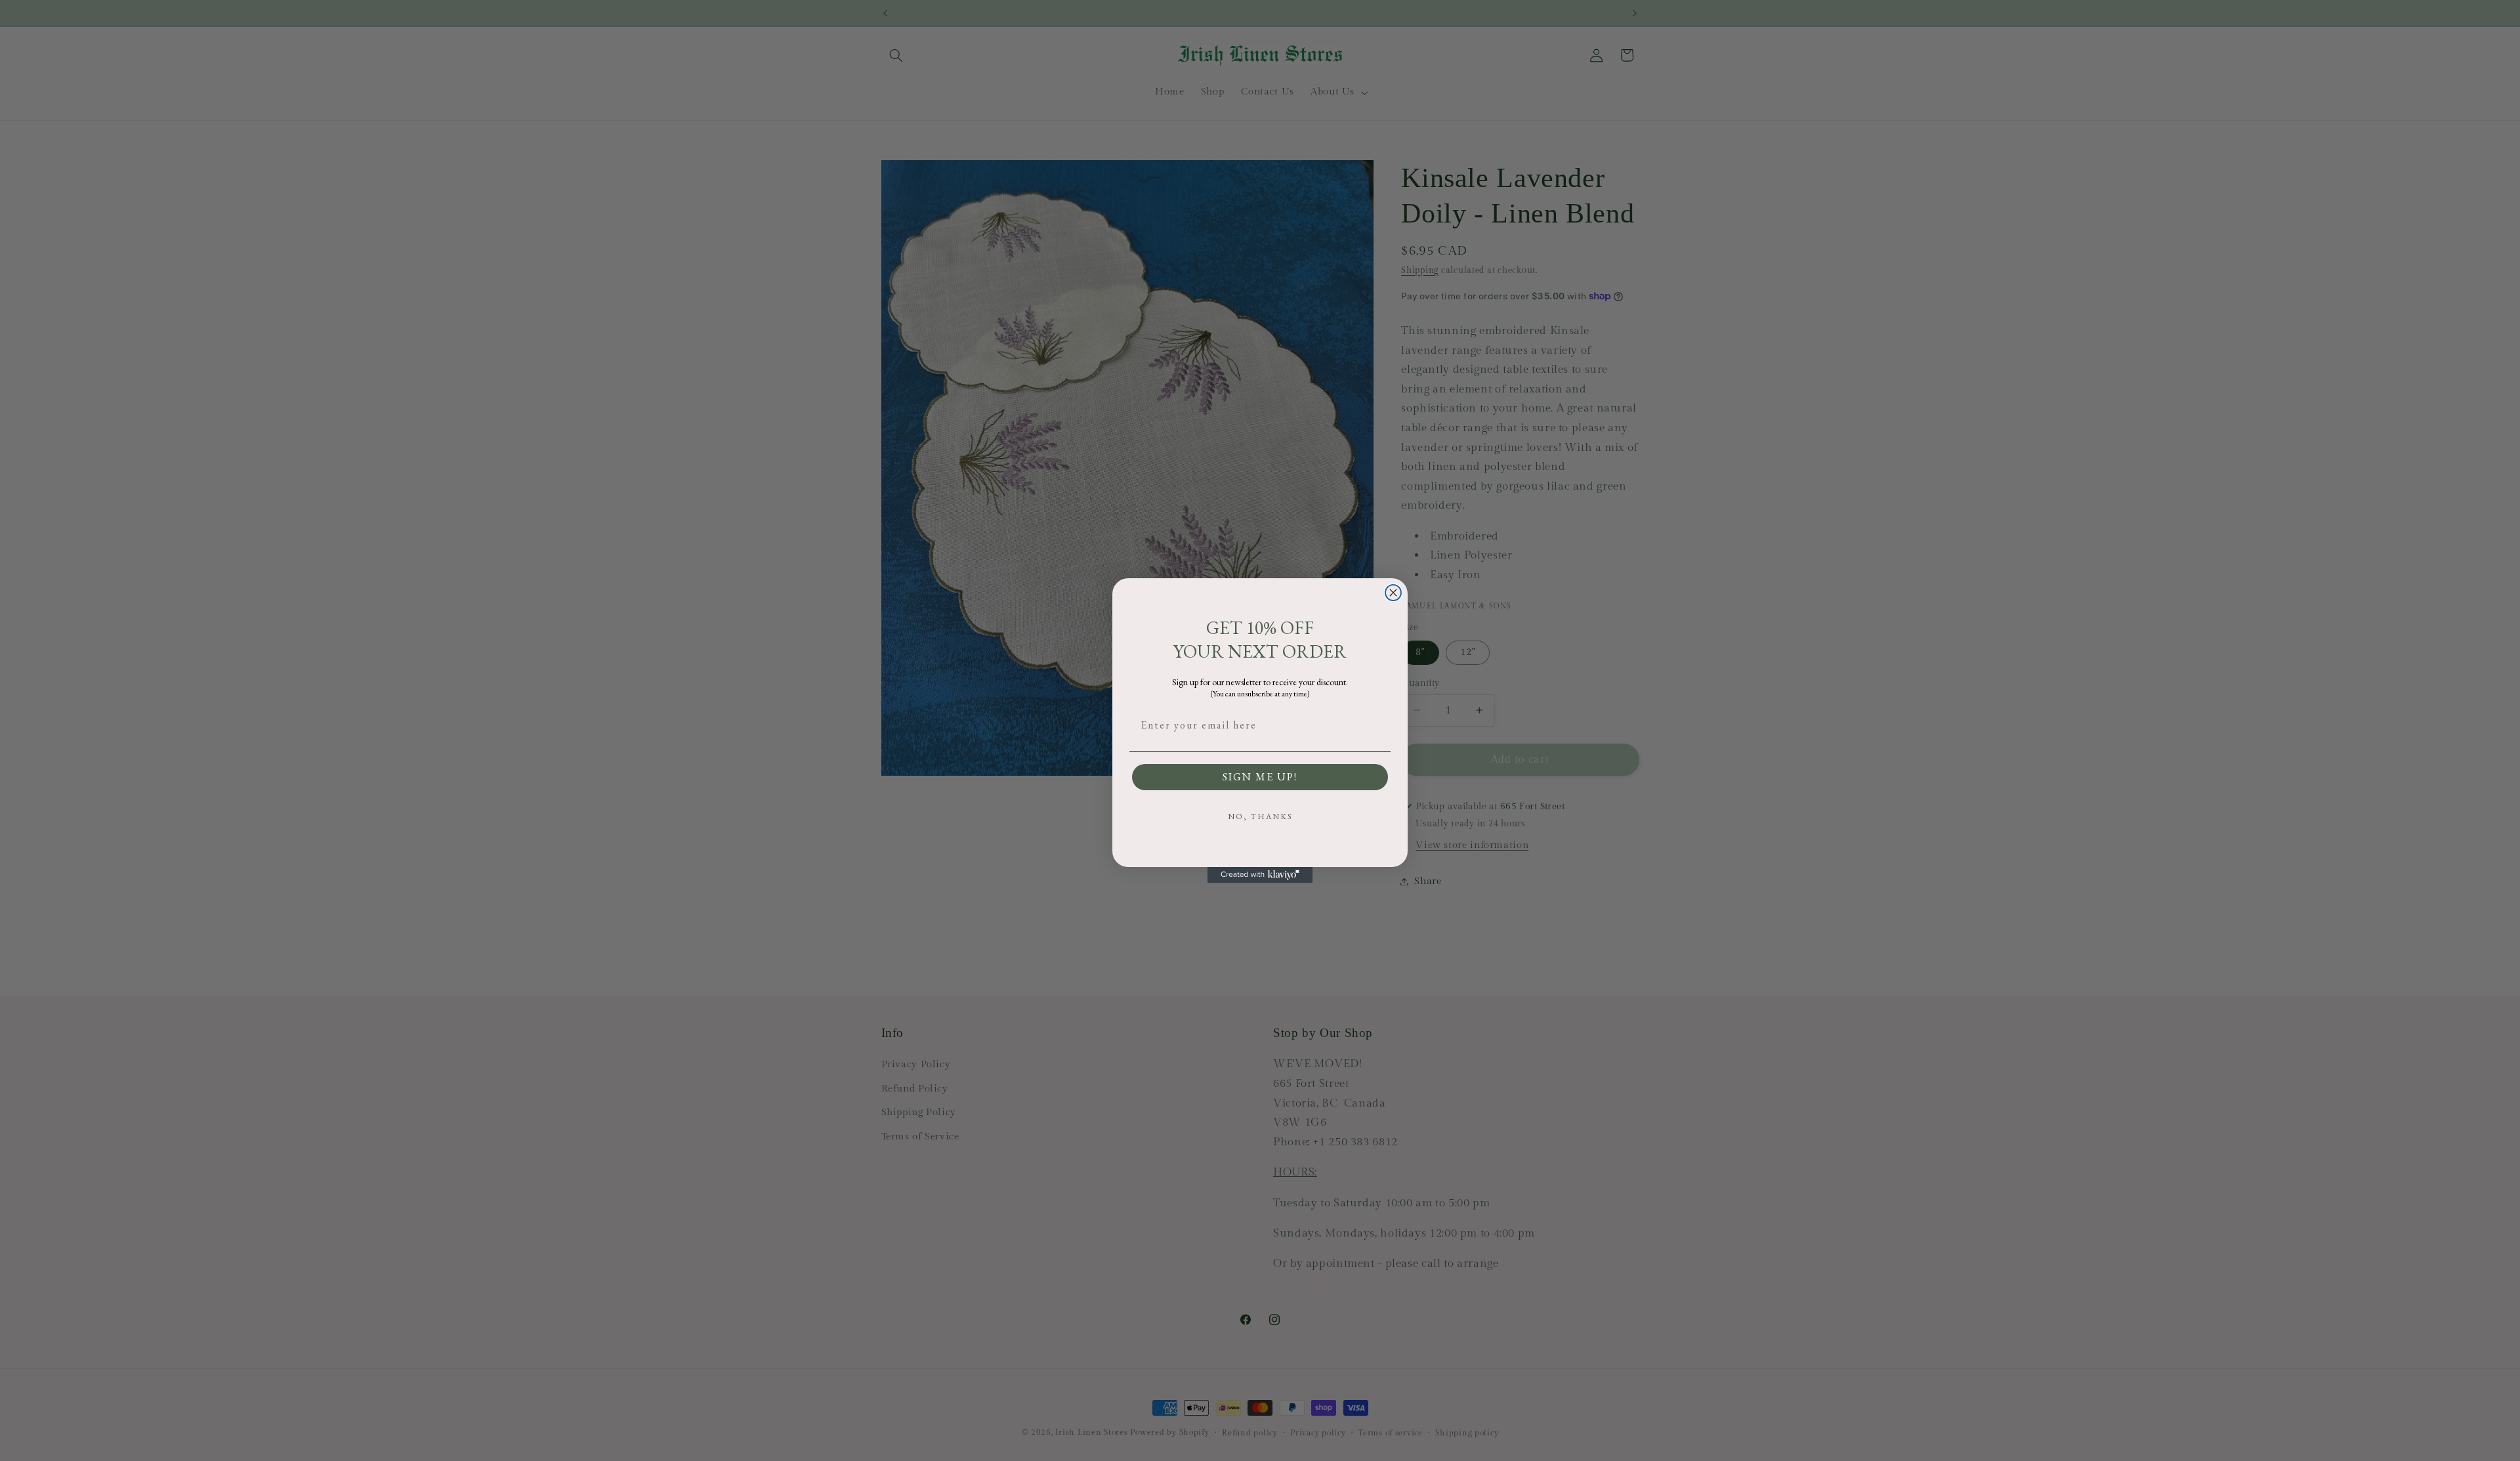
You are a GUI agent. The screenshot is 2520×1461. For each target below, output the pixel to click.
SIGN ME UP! (1260, 777)
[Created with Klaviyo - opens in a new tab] (1260, 875)
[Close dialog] (1393, 593)
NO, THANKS (1260, 816)
